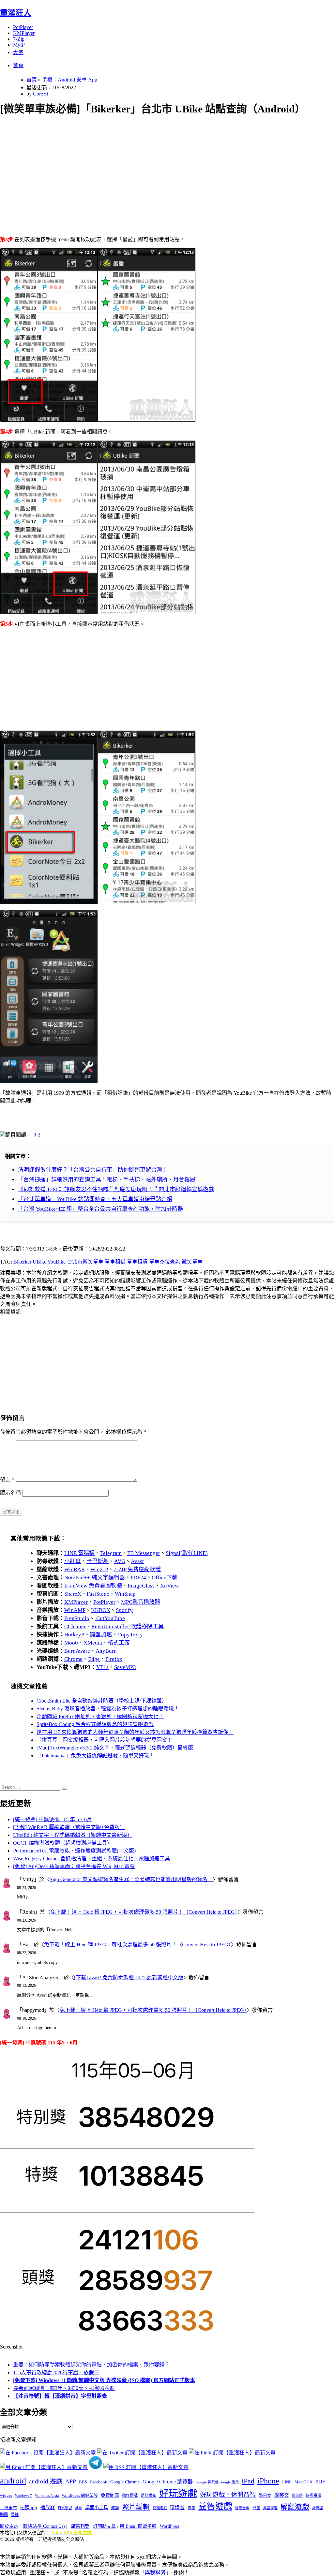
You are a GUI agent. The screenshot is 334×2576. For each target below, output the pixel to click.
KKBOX (101, 1610)
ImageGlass (141, 1586)
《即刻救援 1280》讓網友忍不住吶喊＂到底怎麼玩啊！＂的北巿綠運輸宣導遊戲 (116, 1189)
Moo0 (71, 1643)
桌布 (79, 2508)
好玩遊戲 (178, 2494)
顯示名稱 (10, 1493)
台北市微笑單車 (85, 1262)
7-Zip (19, 39)
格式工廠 (119, 1643)
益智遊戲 (215, 2506)
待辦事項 (313, 2495)
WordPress (170, 2526)
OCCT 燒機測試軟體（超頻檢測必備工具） (63, 1843)
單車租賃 (137, 1262)
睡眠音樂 (242, 2508)
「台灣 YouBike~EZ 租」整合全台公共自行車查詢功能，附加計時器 (100, 1209)
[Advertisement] (167, 168)
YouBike (56, 1262)
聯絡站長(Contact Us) (44, 2526)
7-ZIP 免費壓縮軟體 (137, 1569)
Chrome (73, 1659)
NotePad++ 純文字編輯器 (95, 1578)
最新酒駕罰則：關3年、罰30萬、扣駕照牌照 (64, 2388)
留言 (7, 1480)
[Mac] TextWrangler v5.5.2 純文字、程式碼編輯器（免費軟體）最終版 (115, 1748)
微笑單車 (192, 1262)
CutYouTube (110, 1618)
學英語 (297, 2495)
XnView (169, 1586)
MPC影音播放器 (141, 1602)
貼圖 (4, 2515)
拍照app (29, 2508)
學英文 (282, 2495)
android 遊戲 (46, 2481)
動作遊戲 (130, 2495)
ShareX (73, 1594)
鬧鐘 (15, 2515)
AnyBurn (106, 1651)
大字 (18, 52)
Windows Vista (47, 2495)
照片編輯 (136, 2507)
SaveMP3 (125, 1667)
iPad (248, 2481)
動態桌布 (148, 2495)
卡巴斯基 (98, 1561)
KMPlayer (24, 33)
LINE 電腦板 (79, 1553)
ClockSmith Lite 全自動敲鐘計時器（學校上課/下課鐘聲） (102, 1701)
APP (71, 2481)
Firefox (114, 1659)
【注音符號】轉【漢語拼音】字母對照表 (60, 2396)
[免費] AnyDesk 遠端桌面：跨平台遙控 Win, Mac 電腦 (74, 1866)
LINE (287, 2482)
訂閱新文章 (104, 2526)
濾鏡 (115, 2508)
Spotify (124, 1610)
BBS (83, 2482)
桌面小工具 (97, 2508)
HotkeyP (74, 1635)
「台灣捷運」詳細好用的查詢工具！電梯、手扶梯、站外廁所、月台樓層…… (112, 1180)
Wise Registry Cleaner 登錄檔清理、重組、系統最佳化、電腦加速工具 (91, 1859)
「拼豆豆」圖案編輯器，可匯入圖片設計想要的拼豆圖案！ (104, 1740)
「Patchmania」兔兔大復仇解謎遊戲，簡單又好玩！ (95, 1756)
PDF (320, 2482)
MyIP (19, 45)
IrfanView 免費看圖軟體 (93, 1586)
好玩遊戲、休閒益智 (228, 2495)
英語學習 (270, 2508)
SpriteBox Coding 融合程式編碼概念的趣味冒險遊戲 (95, 1724)
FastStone (98, 1594)
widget (6, 2495)
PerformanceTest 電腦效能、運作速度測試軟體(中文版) (74, 1851)
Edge (94, 1659)
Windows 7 (23, 2495)
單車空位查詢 (165, 1262)
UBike (39, 1262)
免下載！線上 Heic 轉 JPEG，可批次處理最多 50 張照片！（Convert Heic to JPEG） (144, 1912)
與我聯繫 (155, 2573)
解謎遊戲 (295, 2507)
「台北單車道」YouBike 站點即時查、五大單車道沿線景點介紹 (95, 1199)
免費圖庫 (110, 2495)
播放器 (47, 2507)
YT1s (102, 1667)
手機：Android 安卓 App (70, 80)
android (13, 2481)
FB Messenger (144, 1553)
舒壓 (256, 2508)
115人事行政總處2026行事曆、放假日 (56, 2372)
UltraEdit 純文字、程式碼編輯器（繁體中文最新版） (73, 1835)
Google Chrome (125, 2482)
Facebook (99, 2482)
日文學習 (65, 2508)
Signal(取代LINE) (187, 1553)
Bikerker (22, 1262)
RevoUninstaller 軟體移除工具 (128, 1626)
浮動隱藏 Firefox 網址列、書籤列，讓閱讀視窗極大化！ (100, 1716)
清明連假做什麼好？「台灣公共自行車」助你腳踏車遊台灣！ (93, 1170)
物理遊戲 (160, 2508)
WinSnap (125, 1594)
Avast (137, 1561)
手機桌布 (8, 2508)
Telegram (111, 1553)
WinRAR (75, 1569)
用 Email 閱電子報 (138, 2526)
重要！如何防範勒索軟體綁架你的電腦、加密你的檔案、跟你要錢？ (91, 2365)
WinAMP (75, 1610)
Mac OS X (304, 2482)
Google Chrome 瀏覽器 (168, 2482)
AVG (120, 1561)
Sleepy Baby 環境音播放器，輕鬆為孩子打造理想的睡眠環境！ (108, 1709)
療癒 (191, 2508)
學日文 (265, 2495)
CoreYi (40, 94)
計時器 (318, 2508)
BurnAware (77, 1651)
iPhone (268, 2481)
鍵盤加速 (101, 1635)
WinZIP (99, 1569)
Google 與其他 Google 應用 (217, 2482)
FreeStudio (77, 1618)
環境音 (177, 2508)
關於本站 (9, 2526)
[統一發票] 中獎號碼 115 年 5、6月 (53, 1819)
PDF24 (138, 1578)
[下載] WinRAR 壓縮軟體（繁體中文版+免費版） (69, 1827)
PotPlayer (23, 27)
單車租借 (115, 1262)
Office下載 (165, 1578)
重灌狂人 (16, 13)
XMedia (93, 1643)
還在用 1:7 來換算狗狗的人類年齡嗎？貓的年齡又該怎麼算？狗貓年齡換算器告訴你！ (135, 1732)
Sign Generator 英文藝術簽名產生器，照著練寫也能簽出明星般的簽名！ (131, 1879)
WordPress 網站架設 (80, 2495)
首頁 (18, 65)
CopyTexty (130, 1635)
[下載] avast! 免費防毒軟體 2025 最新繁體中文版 (129, 1977)
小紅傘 (73, 1561)
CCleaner (75, 1626)
